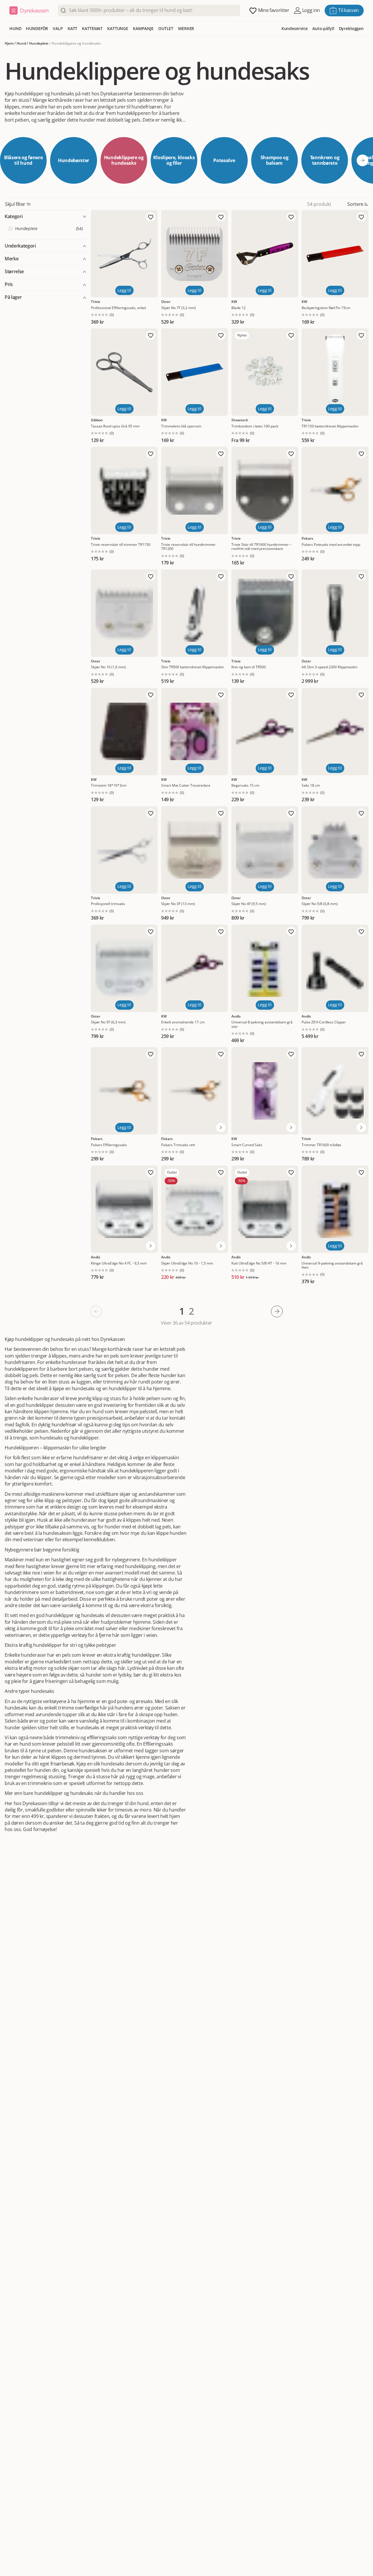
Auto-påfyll (323, 28)
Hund (21, 43)
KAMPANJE (143, 28)
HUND (15, 28)
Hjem (9, 43)
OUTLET (166, 28)
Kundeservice (295, 28)
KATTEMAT (92, 28)
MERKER (186, 28)
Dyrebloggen (351, 28)
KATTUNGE (118, 28)
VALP (58, 28)
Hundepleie (39, 43)
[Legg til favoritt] (151, 217)
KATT (72, 28)
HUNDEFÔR (37, 28)
